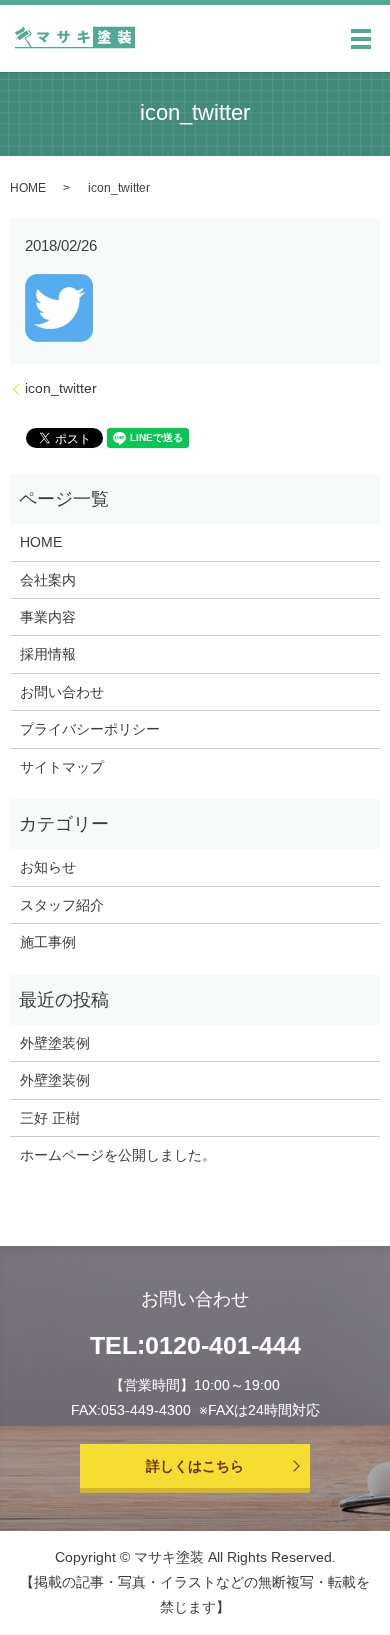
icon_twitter (61, 388)
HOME (28, 188)
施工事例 (48, 942)
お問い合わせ (62, 692)
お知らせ (48, 867)
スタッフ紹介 (62, 905)
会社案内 (48, 580)
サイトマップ (62, 767)
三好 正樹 (50, 1118)
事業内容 (48, 617)
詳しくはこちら (195, 1466)
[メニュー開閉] (361, 39)
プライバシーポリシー (90, 729)
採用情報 (48, 654)
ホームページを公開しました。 (118, 1155)
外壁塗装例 (55, 1043)
